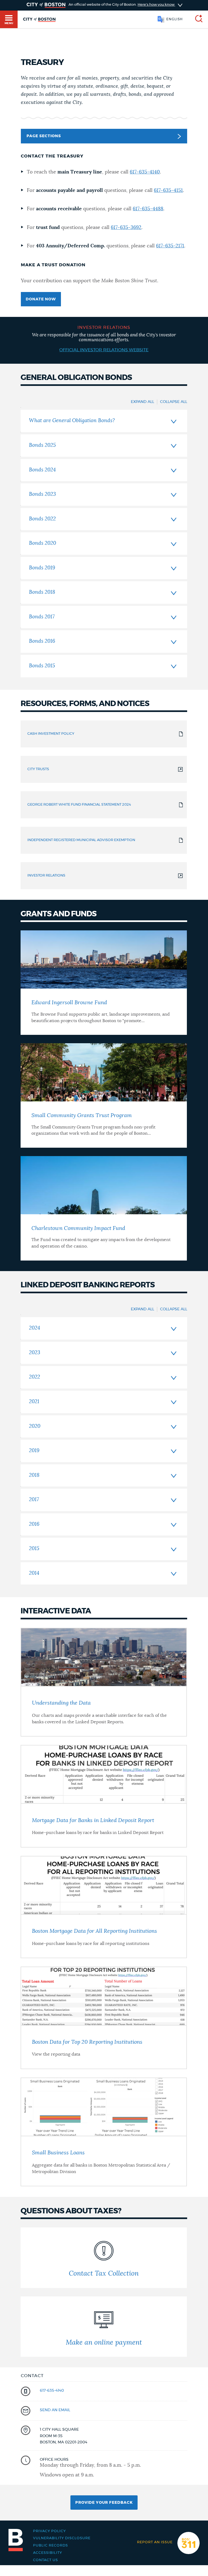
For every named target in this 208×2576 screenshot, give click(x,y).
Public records (51, 2546)
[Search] (197, 19)
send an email (55, 2410)
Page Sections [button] (44, 136)
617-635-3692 (126, 228)
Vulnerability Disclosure (62, 2538)
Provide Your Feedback (104, 2503)
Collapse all (174, 402)
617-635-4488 (148, 209)
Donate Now (41, 299)
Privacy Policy (49, 2531)
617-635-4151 (168, 191)
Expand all (142, 402)
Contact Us (45, 2560)
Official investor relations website (104, 350)
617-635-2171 (170, 246)
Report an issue (155, 2542)
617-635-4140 (145, 172)
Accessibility (48, 2553)
